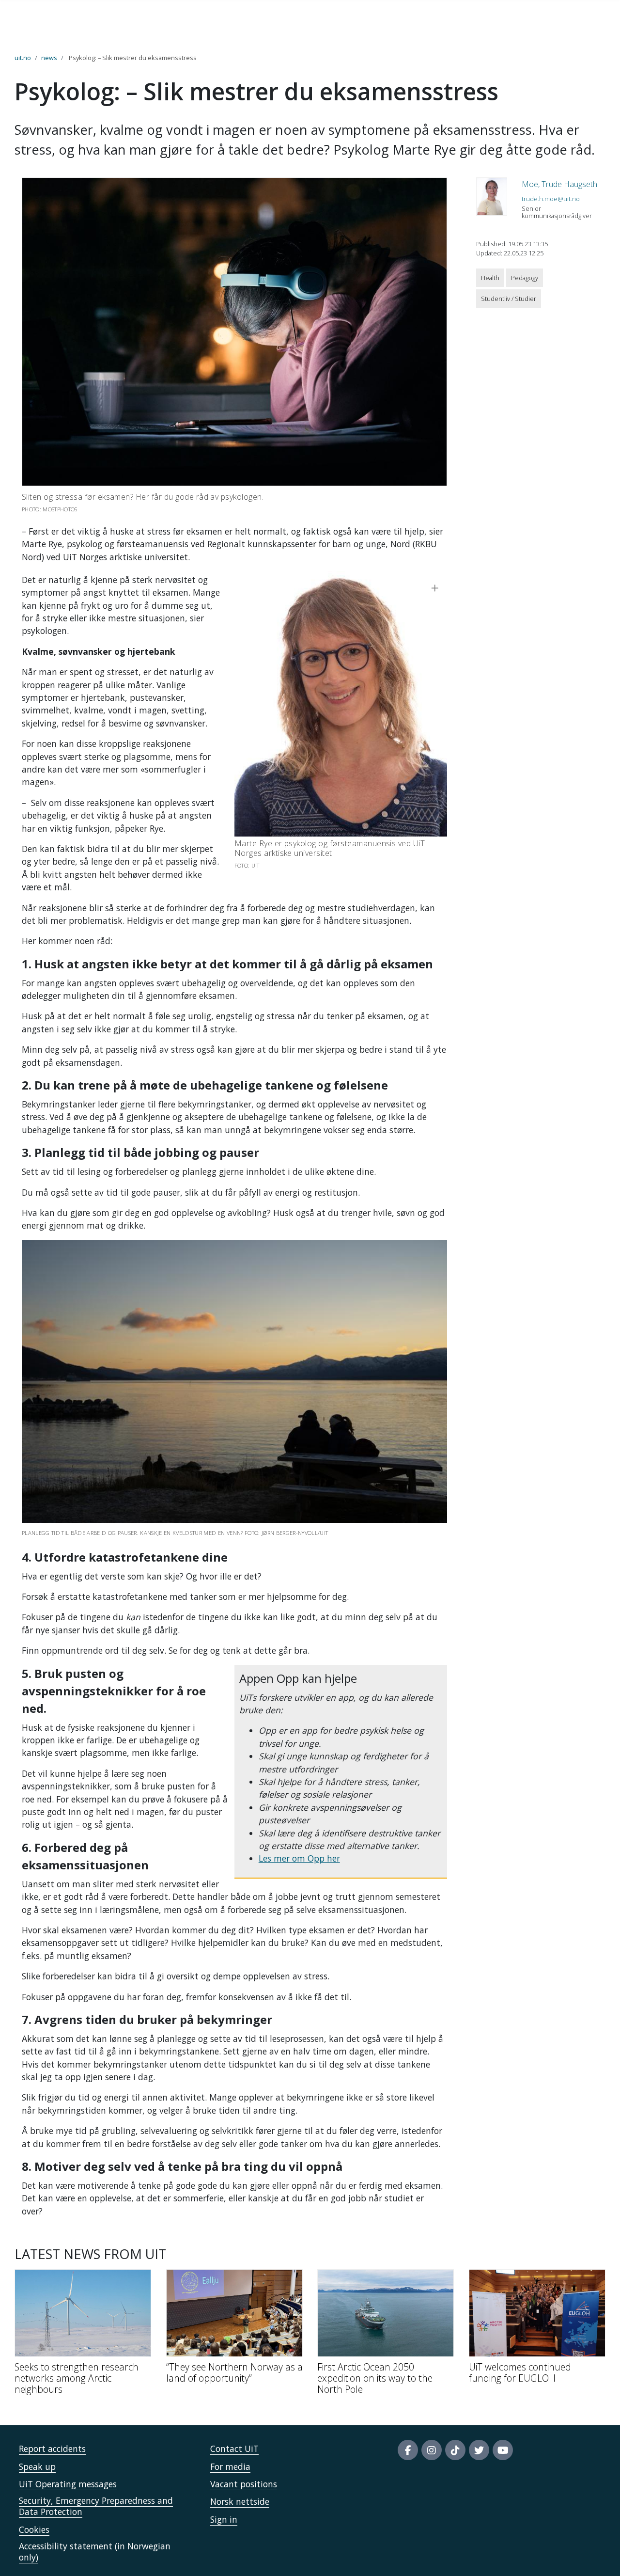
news (49, 58)
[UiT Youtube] (503, 2450)
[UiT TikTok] (455, 2450)
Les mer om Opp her (299, 1858)
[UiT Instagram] (432, 2450)
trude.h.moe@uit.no (551, 199)
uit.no (23, 58)
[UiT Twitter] (479, 2450)
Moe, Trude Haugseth (559, 184)
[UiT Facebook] (408, 2450)
